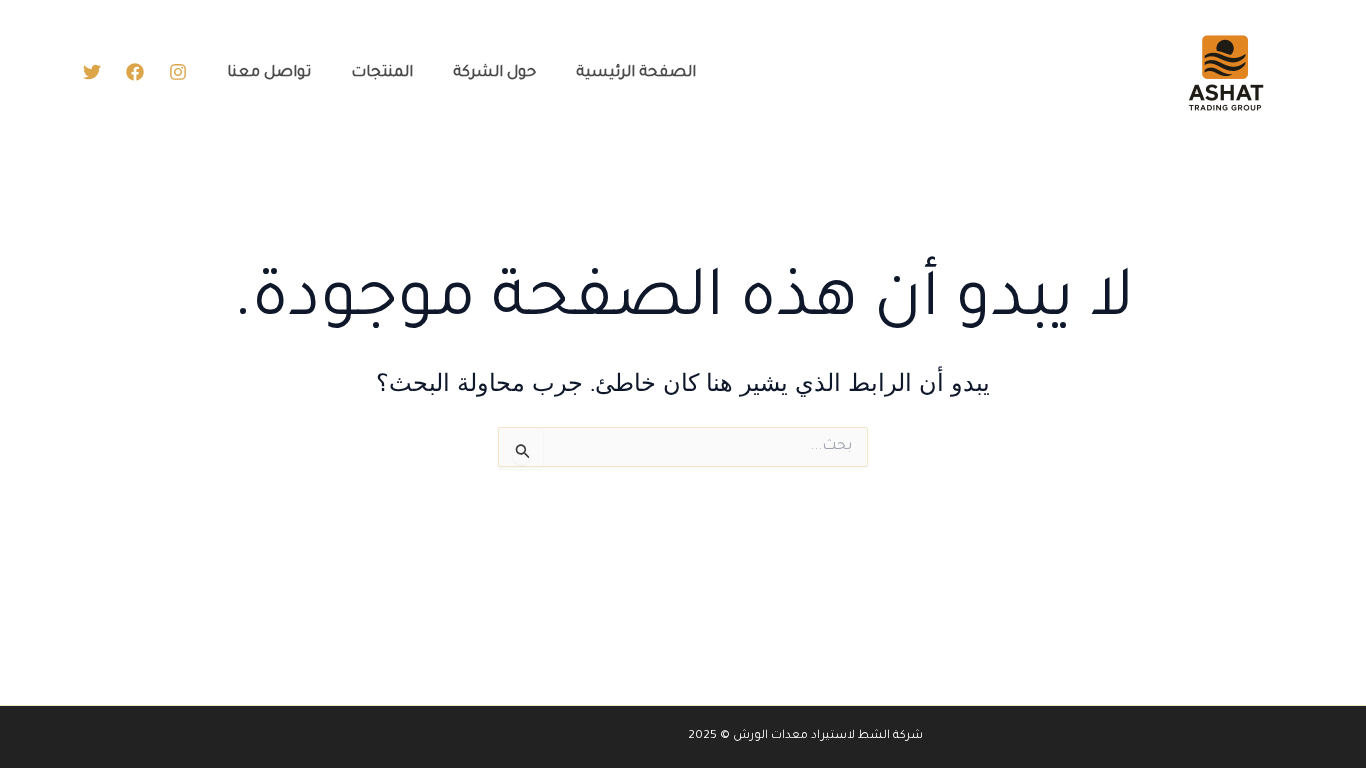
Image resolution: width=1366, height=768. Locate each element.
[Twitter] (92, 72)
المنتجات (382, 73)
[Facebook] (135, 72)
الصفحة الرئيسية (636, 73)
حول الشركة (494, 73)
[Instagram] (178, 72)
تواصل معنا (269, 73)
